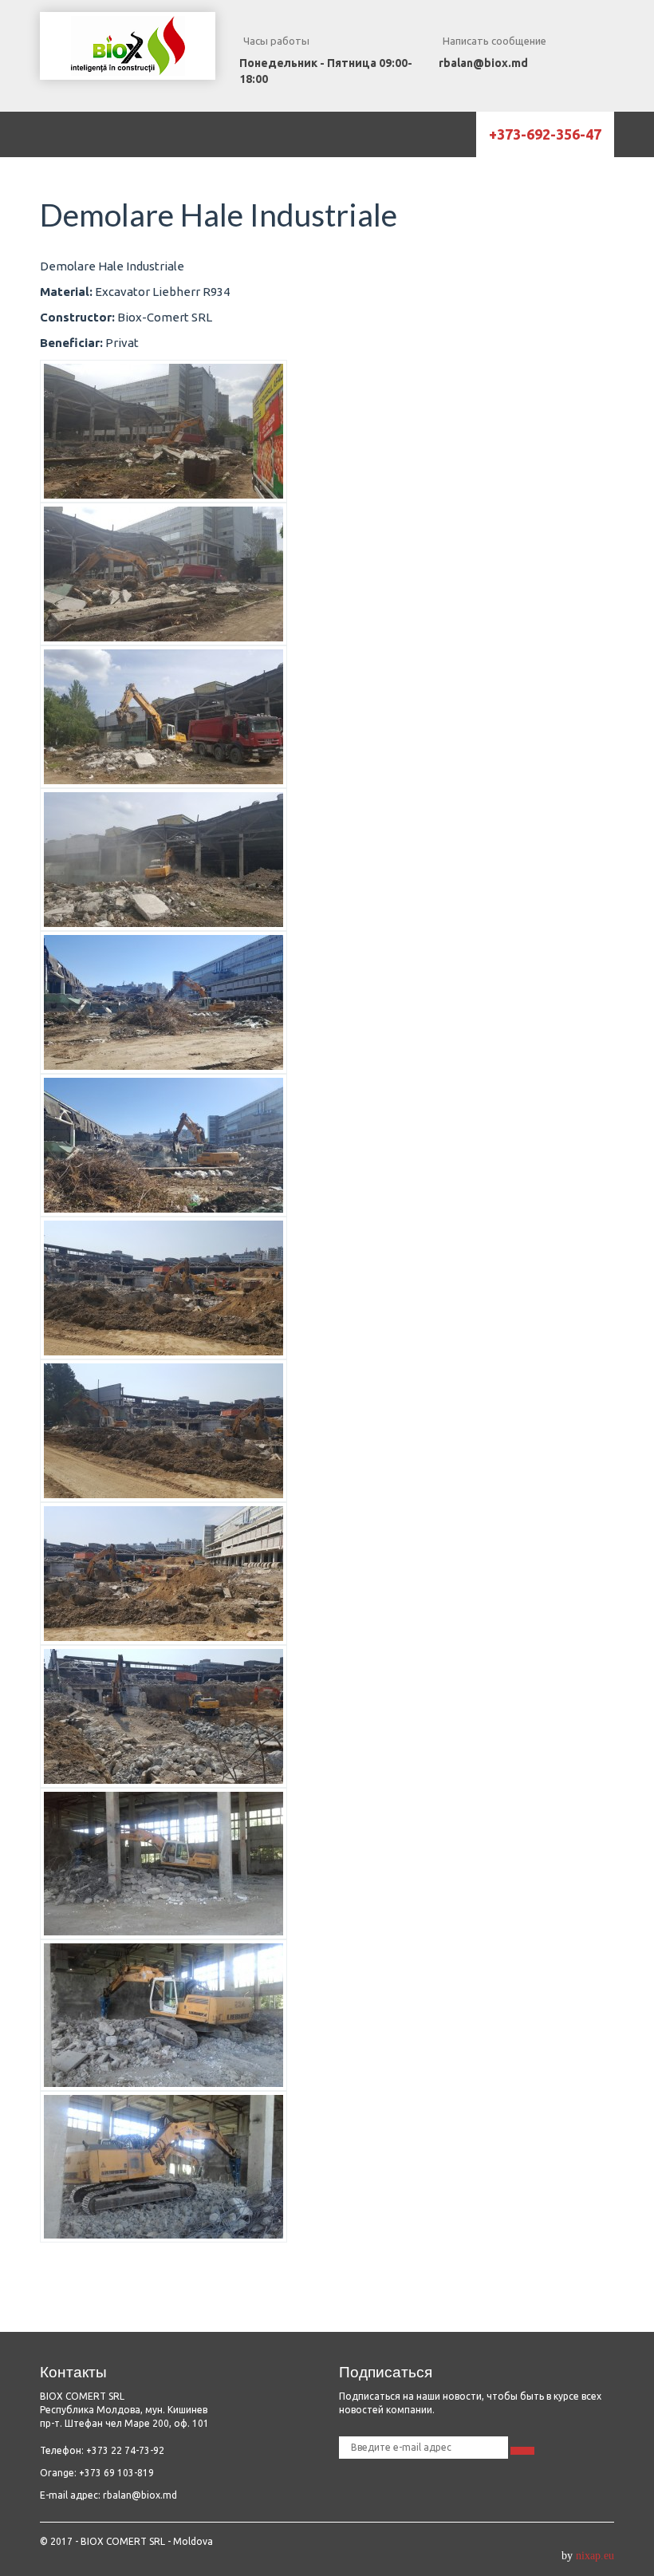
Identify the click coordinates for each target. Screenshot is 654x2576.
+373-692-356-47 (545, 134)
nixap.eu (595, 2556)
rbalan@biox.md (483, 63)
